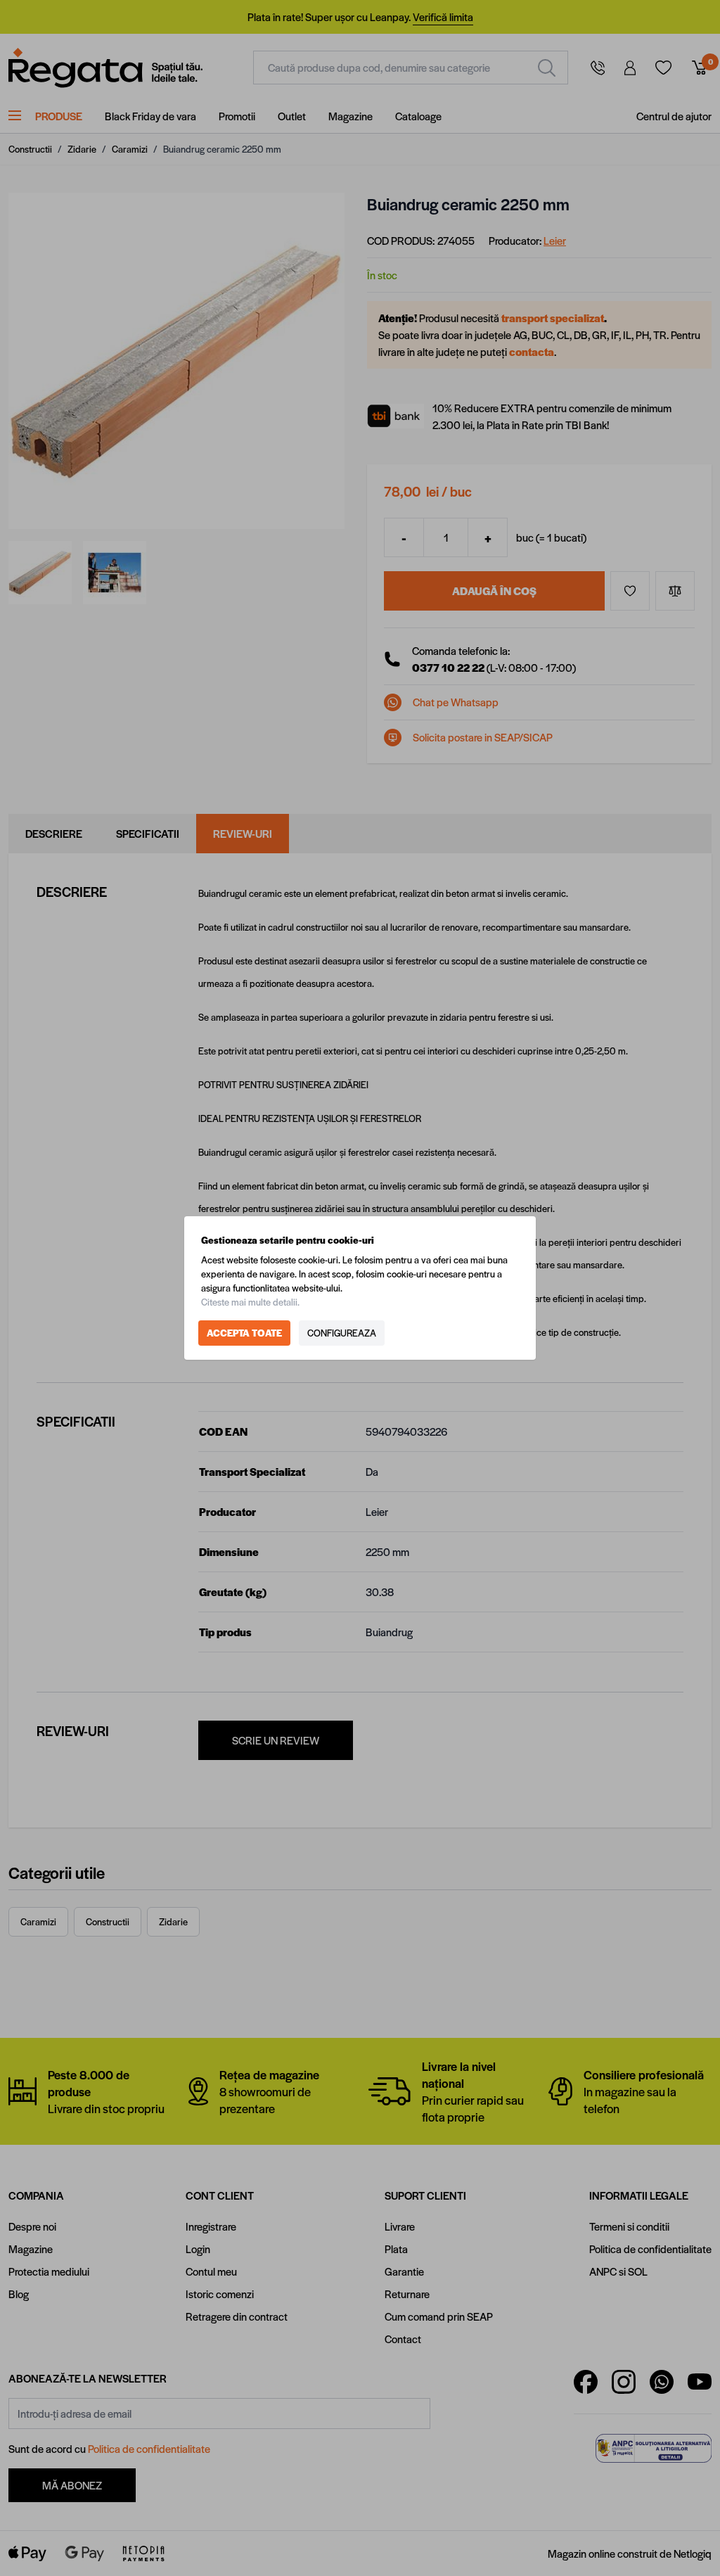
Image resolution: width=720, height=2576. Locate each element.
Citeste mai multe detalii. (250, 1302)
